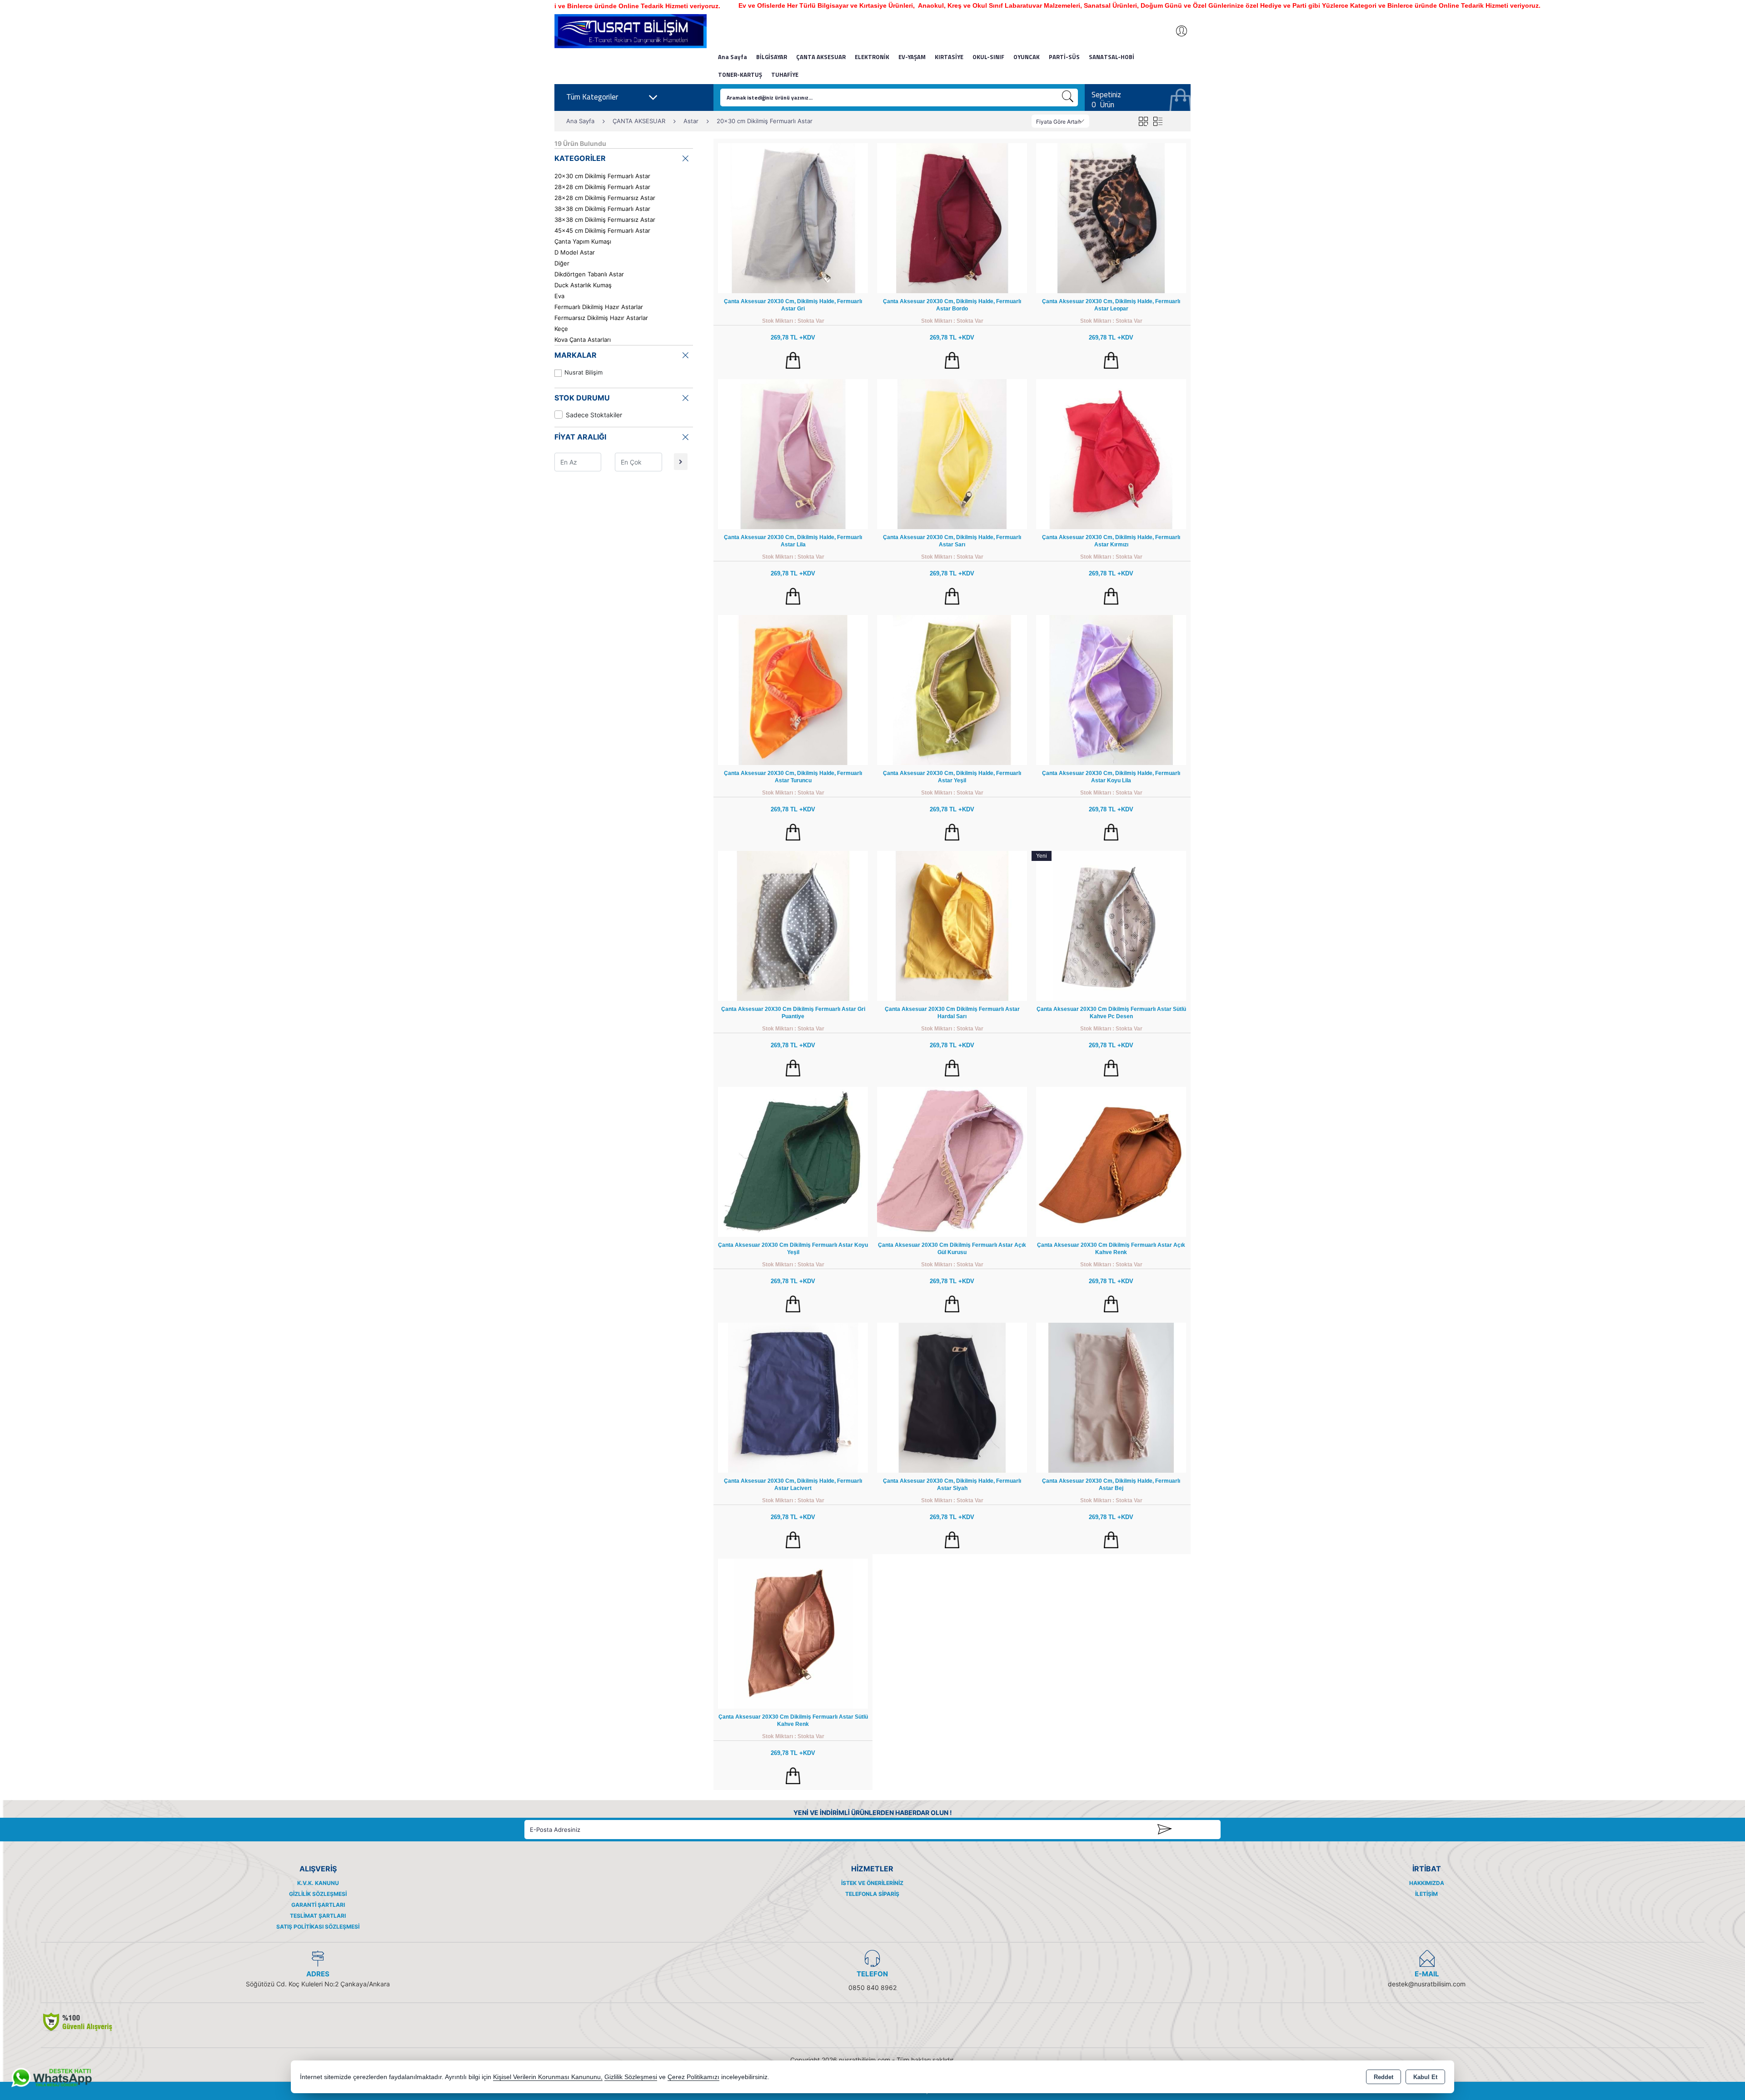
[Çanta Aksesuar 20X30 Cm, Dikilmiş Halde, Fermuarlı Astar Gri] (793, 217)
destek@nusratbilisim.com (1427, 1984)
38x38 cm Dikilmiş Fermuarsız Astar (605, 220)
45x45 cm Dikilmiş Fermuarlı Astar (602, 230)
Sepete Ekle (793, 360)
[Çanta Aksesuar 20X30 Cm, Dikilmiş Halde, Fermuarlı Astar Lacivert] (793, 1397)
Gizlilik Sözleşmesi (318, 1894)
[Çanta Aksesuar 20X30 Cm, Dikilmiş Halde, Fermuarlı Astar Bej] (1111, 1397)
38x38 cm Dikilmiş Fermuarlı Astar (602, 209)
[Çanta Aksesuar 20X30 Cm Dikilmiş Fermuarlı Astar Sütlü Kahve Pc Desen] (1111, 925)
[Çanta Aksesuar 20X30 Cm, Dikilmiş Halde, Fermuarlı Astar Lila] (793, 453)
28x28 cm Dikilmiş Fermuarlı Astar (602, 187)
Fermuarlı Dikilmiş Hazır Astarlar (599, 307)
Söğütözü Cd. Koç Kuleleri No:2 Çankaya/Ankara (318, 1984)
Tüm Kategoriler (592, 97)
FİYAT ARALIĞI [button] (580, 437)
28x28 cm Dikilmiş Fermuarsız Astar (605, 198)
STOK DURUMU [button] (582, 398)
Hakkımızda (1427, 1883)
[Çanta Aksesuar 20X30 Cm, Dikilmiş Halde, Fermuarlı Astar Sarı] (952, 453)
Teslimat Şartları (318, 1916)
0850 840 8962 (872, 1987)
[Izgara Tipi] (1143, 121)
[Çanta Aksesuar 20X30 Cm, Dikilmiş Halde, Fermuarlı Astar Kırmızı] (1111, 453)
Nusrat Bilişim (583, 372)
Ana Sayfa (733, 57)
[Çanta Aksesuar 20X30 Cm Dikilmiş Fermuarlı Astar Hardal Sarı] (952, 925)
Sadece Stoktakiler (594, 415)
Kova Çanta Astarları (583, 340)
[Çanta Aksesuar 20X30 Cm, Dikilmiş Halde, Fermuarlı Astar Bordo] (952, 217)
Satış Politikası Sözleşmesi (318, 1927)
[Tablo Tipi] (1158, 121)
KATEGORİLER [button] (580, 158)
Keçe (561, 329)
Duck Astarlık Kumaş (583, 285)
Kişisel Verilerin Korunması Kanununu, (548, 2077)
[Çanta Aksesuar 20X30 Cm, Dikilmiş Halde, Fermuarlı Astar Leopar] (1111, 217)
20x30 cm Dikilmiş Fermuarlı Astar (602, 176)
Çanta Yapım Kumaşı (583, 241)
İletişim (1426, 1894)
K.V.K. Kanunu (318, 1883)
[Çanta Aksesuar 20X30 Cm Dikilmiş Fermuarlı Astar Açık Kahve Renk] (1111, 1161)
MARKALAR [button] (576, 355)
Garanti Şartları (318, 1905)
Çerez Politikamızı (693, 2077)
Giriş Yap (1177, 31)
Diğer (562, 263)
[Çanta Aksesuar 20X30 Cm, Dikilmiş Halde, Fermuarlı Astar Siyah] (952, 1397)
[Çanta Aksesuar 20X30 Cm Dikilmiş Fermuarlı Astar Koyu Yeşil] (793, 1161)
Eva (559, 296)
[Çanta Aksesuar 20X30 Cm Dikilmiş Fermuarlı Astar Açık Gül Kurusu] (952, 1161)
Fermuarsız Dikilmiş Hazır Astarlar (601, 318)
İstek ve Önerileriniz (872, 1883)
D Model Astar (575, 252)
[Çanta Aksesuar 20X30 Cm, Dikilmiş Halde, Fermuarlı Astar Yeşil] (952, 689)
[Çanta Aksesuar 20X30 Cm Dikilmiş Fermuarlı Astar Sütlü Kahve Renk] (793, 1633)
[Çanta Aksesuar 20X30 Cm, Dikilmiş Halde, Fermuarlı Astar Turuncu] (793, 689)
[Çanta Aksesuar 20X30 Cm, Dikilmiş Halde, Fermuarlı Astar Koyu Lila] (1111, 689)
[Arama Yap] (1068, 97)
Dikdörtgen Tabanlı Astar (589, 274)
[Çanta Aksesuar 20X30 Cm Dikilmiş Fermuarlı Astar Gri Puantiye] (793, 925)
